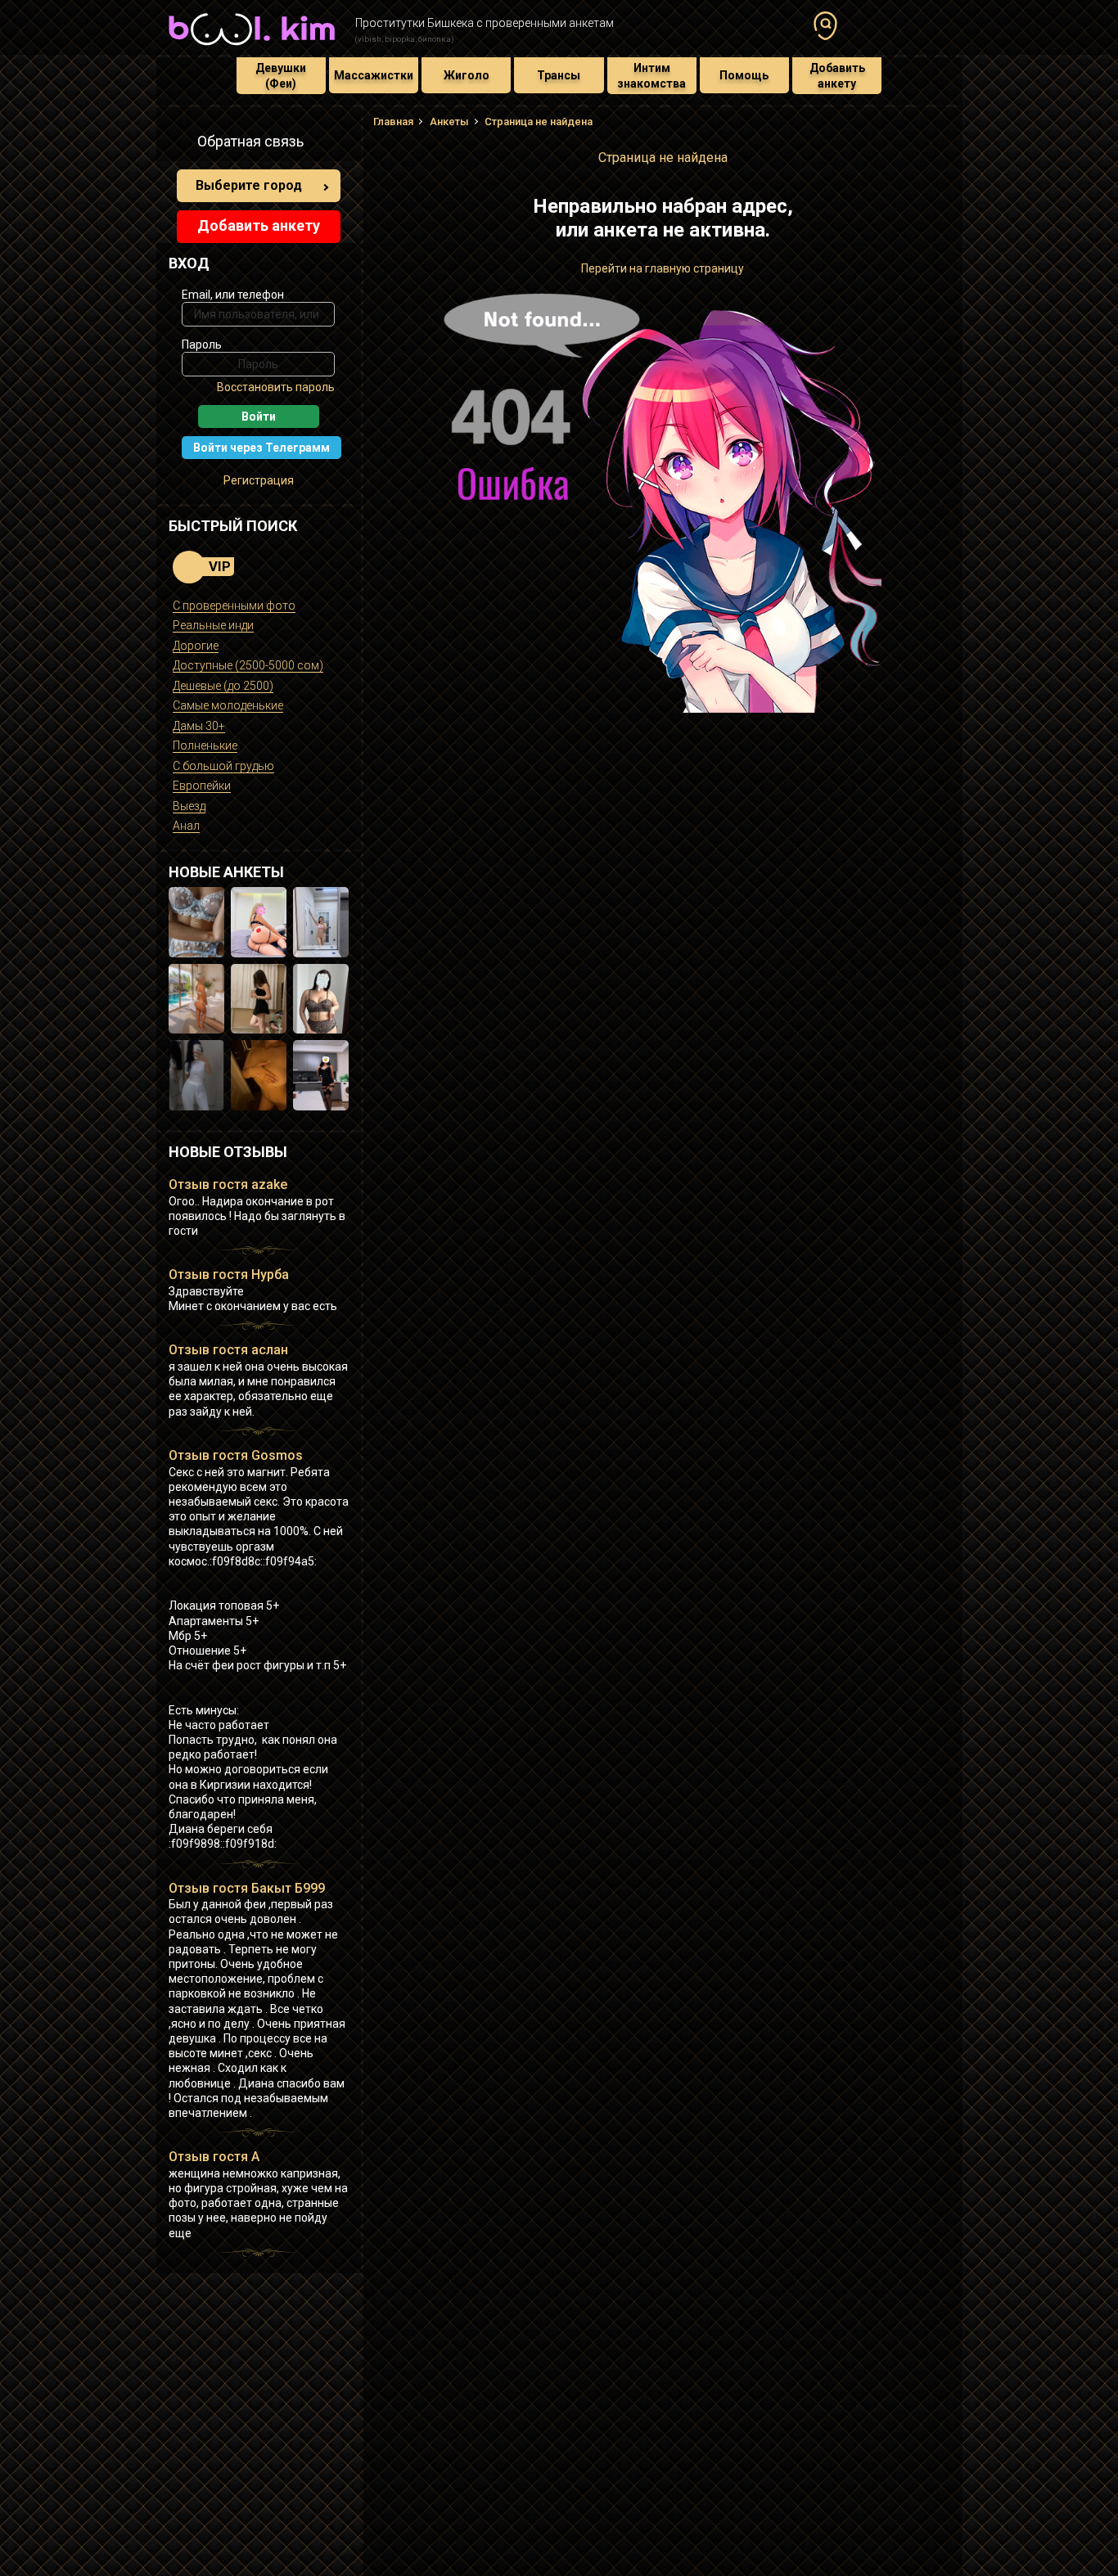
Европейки (202, 786)
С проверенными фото (234, 606)
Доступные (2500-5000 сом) (248, 665)
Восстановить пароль (276, 387)
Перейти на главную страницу (663, 268)
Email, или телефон (233, 295)
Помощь (744, 75)
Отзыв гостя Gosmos (236, 1455)
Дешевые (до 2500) (223, 686)
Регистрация (259, 480)
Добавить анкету (837, 75)
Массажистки (374, 75)
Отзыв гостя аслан (228, 1350)
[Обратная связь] (178, 144)
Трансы (559, 75)
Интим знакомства (651, 75)
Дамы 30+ (199, 726)
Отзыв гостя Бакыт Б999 (247, 1888)
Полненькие (205, 745)
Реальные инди (213, 625)
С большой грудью (223, 766)
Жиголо (467, 75)
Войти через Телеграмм (261, 448)
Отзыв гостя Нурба (229, 1274)
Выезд (189, 806)
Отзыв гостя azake (228, 1184)
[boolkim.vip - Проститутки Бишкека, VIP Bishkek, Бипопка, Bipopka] (252, 47)
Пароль (202, 345)
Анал (186, 826)
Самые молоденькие (228, 705)
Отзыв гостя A (214, 2157)
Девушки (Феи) (281, 75)
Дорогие (196, 646)
